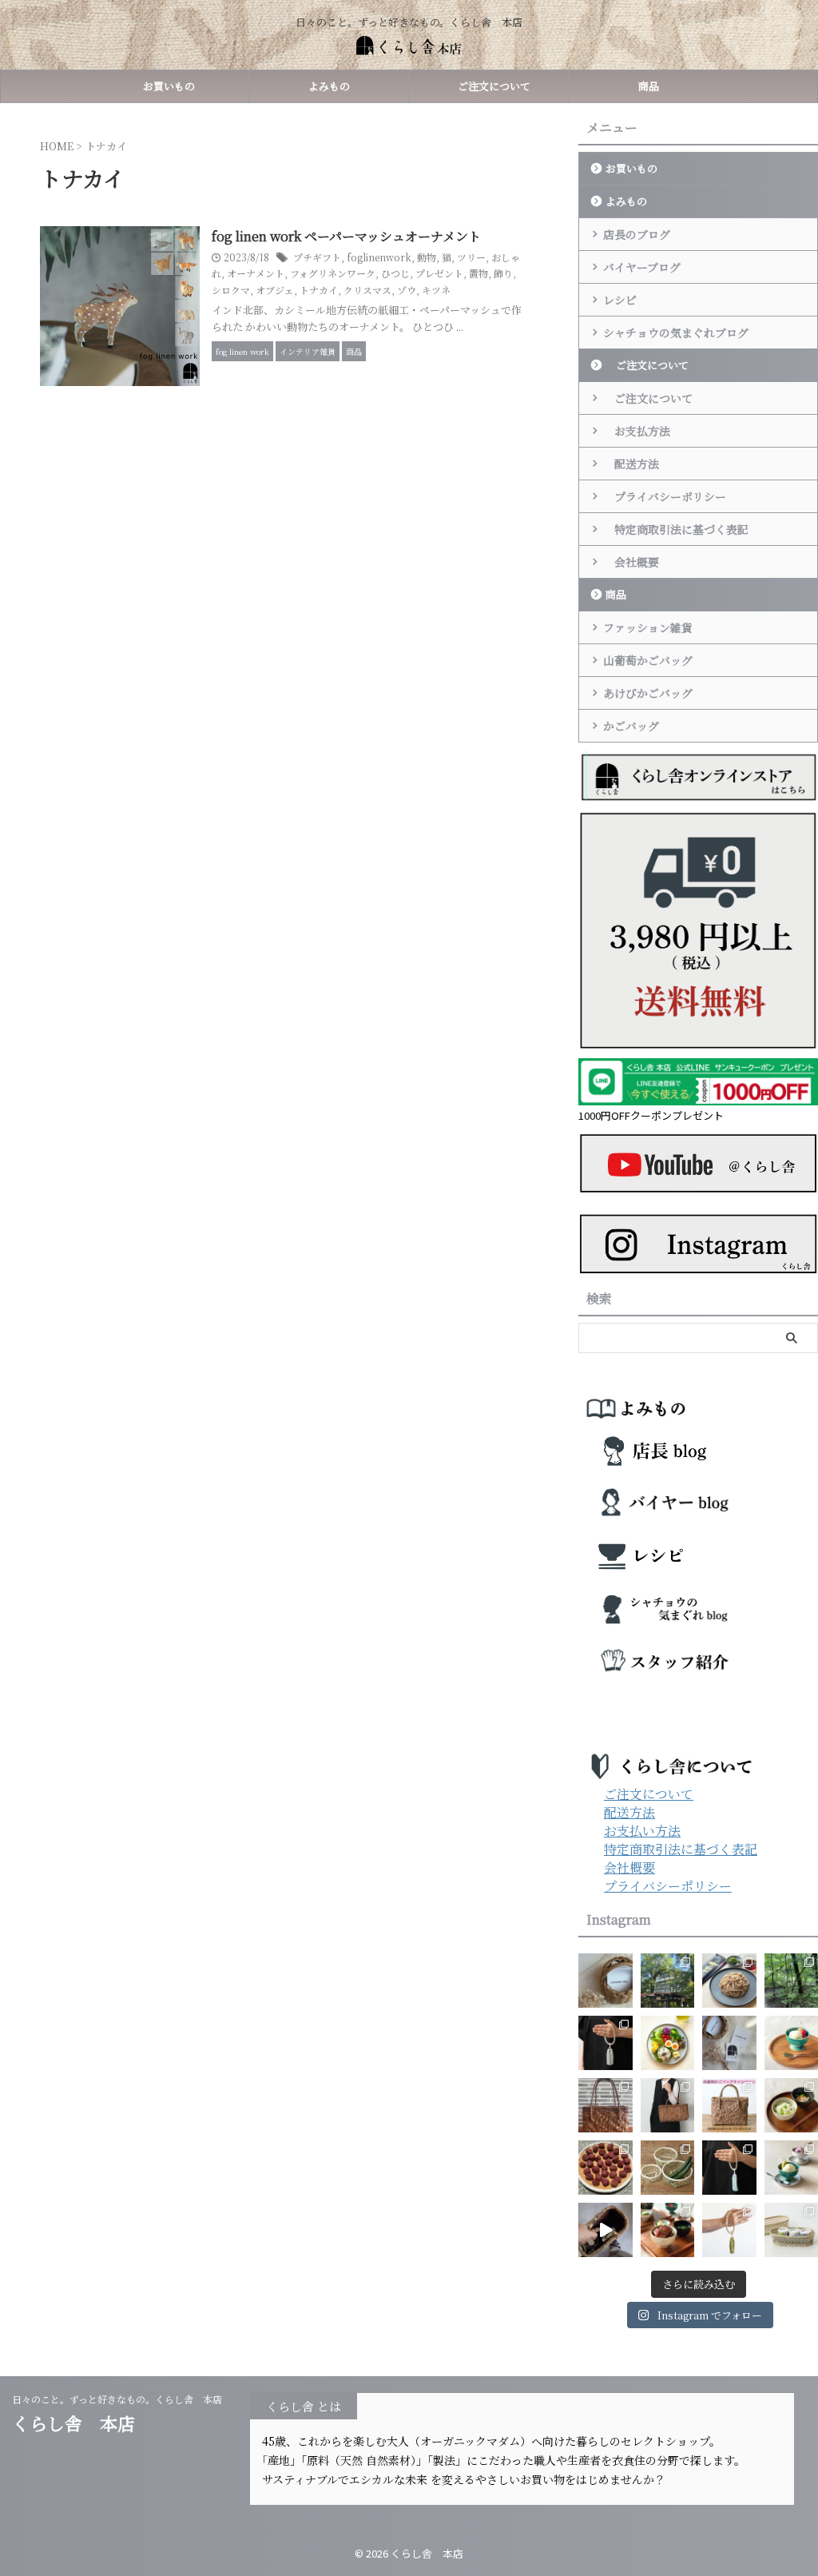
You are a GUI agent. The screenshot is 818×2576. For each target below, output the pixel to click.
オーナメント (256, 273)
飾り (503, 273)
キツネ (436, 290)
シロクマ (231, 290)
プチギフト (317, 257)
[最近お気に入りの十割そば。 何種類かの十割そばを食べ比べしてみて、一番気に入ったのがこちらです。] (729, 1981)
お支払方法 (637, 431)
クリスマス (367, 290)
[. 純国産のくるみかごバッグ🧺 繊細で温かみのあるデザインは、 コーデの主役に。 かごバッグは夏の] (606, 2230)
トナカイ (319, 290)
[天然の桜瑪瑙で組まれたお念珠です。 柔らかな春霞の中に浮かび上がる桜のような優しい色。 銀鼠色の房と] (606, 2043)
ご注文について (489, 86)
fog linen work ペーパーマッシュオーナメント (346, 236)
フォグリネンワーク (333, 273)
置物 (478, 273)
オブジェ (275, 290)
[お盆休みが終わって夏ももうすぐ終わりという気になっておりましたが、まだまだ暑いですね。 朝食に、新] (668, 2043)
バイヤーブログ (642, 267)
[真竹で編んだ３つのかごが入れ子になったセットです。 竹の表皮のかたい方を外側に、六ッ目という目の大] (668, 2168)
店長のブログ (637, 234)
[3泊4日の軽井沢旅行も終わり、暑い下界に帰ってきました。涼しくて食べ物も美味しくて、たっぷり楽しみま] (668, 1981)
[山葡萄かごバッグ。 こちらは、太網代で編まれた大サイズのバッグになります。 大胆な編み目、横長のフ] (668, 2105)
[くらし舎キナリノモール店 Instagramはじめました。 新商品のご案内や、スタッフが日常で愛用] (606, 1981)
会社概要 (631, 562)
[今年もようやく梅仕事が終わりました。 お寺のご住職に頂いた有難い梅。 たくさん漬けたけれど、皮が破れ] (606, 2168)
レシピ (620, 300)
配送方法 (631, 464)
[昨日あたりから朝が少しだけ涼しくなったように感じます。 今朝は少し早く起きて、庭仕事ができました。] (606, 2105)
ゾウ (407, 290)
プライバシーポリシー (665, 496)
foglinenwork (379, 257)
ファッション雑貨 (648, 627)
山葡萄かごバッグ (648, 660)
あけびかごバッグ (648, 693)
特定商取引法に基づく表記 (676, 529)
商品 (649, 86)
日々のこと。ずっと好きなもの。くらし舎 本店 (122, 2399)
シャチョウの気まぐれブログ (676, 332)
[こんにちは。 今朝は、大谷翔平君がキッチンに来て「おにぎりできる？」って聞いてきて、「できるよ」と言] (729, 2105)
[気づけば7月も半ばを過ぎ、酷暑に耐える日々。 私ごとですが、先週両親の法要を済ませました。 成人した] (729, 2230)
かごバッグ (631, 726)
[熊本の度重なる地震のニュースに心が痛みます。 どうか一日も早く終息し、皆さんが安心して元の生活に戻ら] (729, 2168)
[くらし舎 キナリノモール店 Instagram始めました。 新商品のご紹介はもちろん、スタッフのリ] (729, 2043)
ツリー (471, 257)
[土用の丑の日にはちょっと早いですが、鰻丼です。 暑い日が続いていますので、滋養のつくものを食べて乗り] (668, 2230)
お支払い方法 (642, 1831)
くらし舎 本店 (82, 2423)
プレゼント (439, 273)
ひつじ (395, 273)
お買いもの (169, 86)
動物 (427, 257)
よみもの (329, 86)
